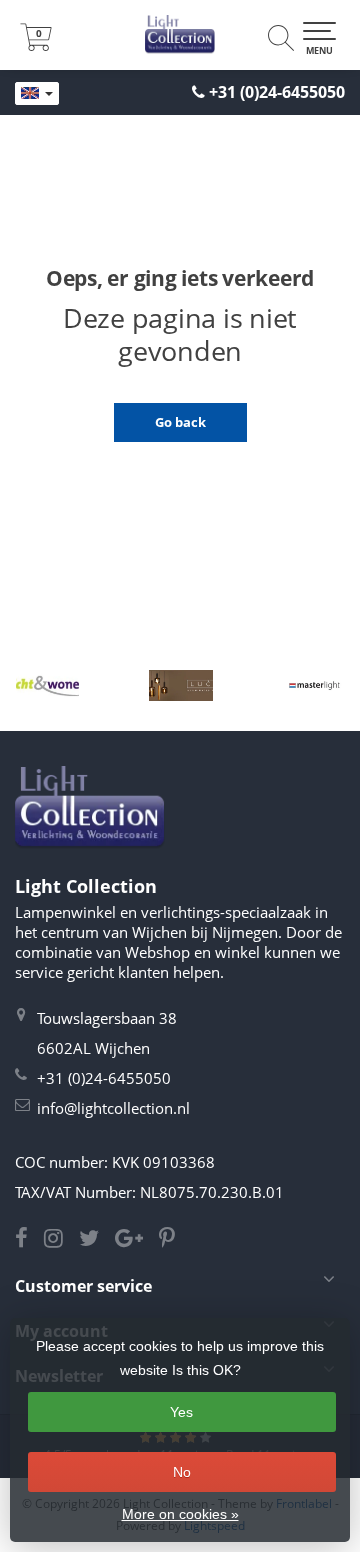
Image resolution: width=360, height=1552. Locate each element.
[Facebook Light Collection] (29, 1240)
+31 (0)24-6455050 (277, 92)
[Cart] (36, 45)
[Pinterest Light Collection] (173, 1240)
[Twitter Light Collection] (97, 1240)
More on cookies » (180, 1514)
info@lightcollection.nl (113, 1108)
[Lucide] (180, 685)
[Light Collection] (180, 35)
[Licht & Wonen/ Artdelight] (47, 685)
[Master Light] (314, 685)
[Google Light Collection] (137, 1240)
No (182, 1472)
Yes (181, 1412)
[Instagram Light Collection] (61, 1240)
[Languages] (37, 94)
